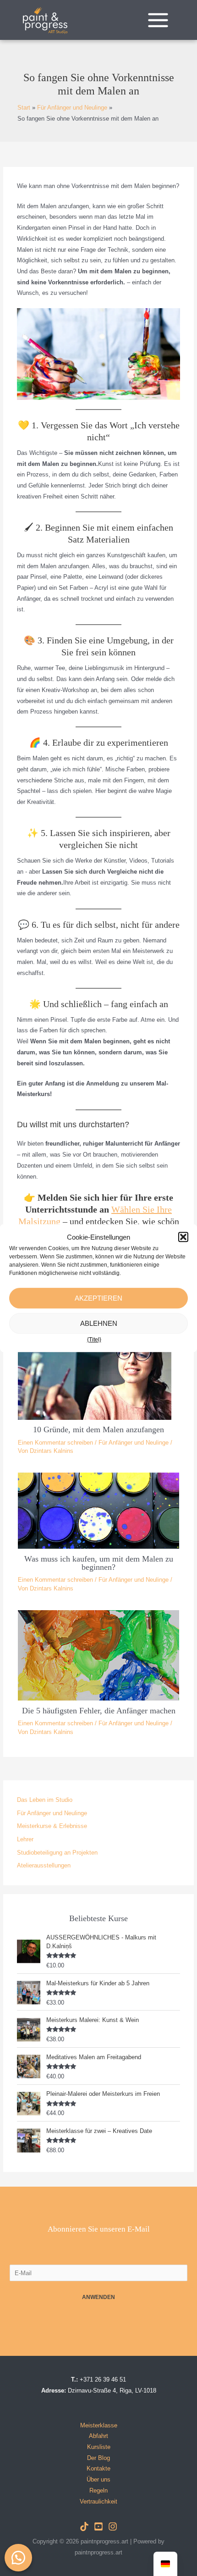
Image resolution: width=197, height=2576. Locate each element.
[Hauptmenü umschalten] (158, 20)
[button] (183, 1237)
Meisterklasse (99, 2425)
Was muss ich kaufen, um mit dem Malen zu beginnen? (99, 1563)
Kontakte (98, 2468)
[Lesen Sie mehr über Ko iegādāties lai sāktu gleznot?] (98, 1510)
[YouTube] (98, 2526)
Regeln (98, 2490)
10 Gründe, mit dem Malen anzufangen (98, 1429)
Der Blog (98, 2458)
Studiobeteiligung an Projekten (57, 1853)
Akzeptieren (98, 1298)
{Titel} (94, 1340)
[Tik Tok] (84, 2526)
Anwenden (98, 2297)
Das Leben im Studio (45, 1800)
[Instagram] (113, 2526)
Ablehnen (99, 1323)
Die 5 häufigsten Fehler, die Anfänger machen (99, 1711)
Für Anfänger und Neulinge (134, 1443)
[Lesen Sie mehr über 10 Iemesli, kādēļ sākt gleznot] (98, 1377)
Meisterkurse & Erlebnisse (52, 1826)
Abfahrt (98, 2436)
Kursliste (99, 2447)
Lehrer (25, 1839)
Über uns (98, 2479)
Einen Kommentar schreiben (55, 1443)
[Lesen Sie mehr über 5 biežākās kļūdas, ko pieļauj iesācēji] (98, 1655)
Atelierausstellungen (44, 1865)
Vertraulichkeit (98, 2501)
